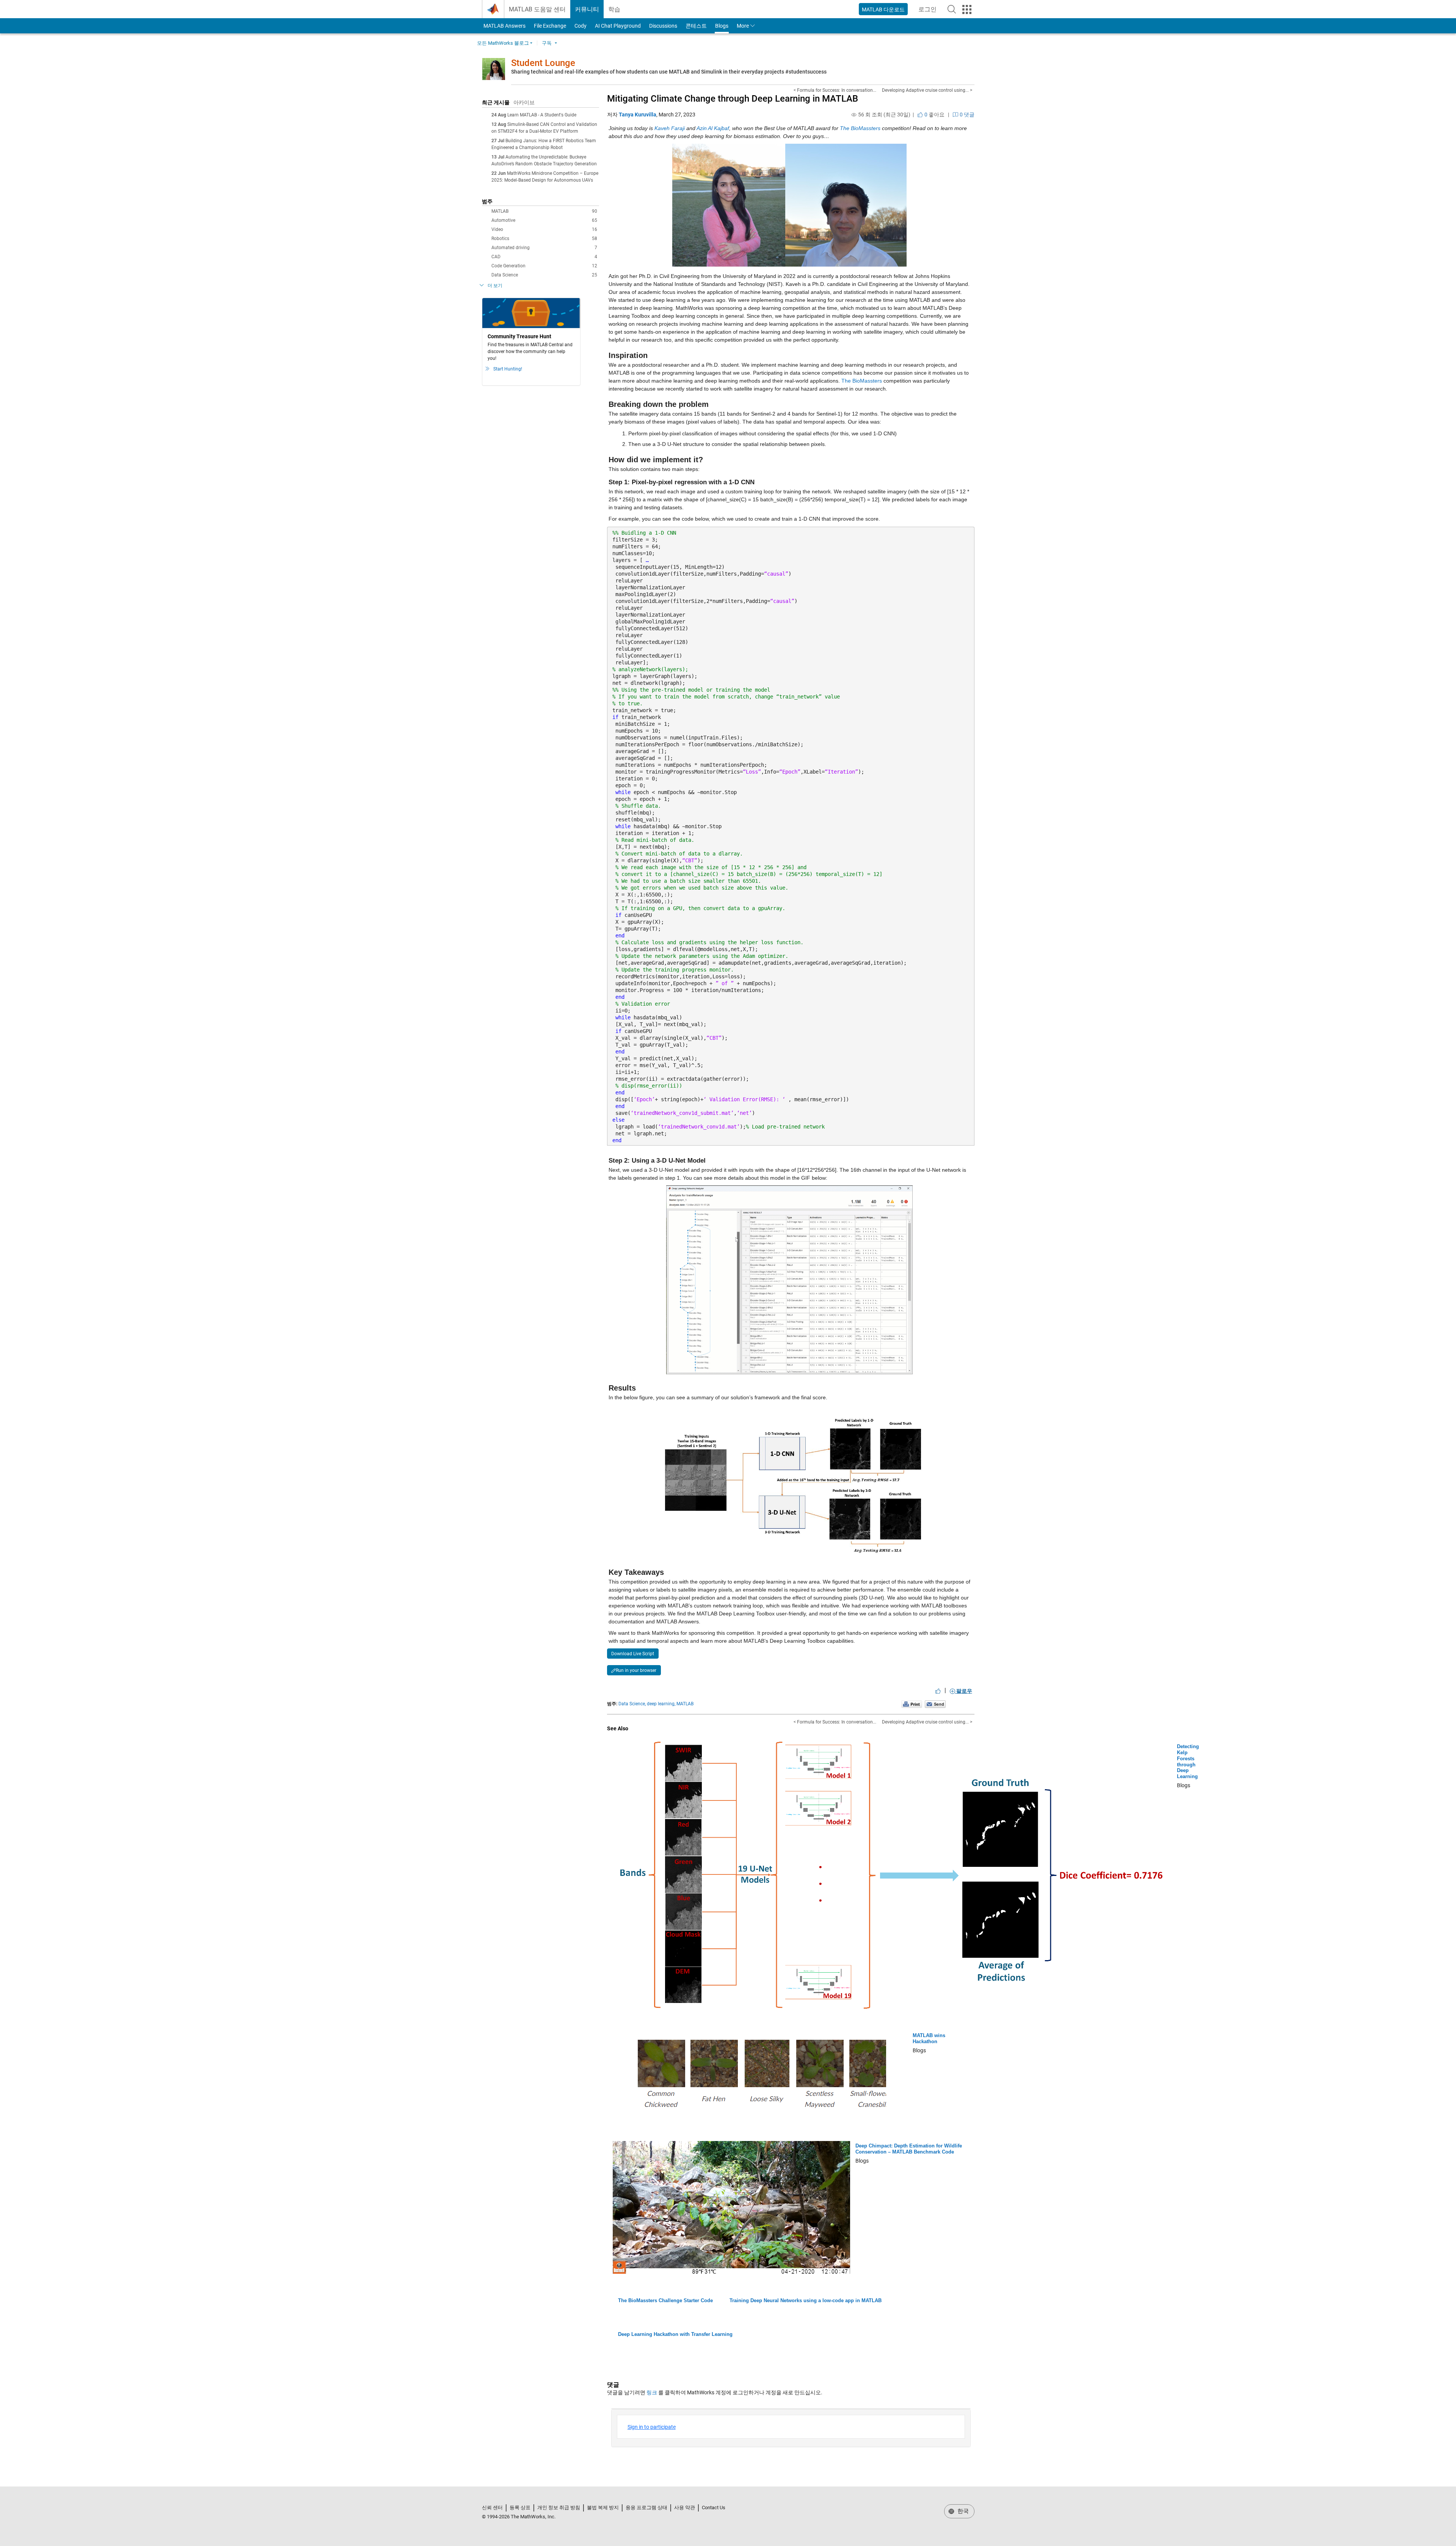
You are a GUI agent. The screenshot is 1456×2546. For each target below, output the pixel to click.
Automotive (544, 220)
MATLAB (544, 211)
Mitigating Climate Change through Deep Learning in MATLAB (733, 99)
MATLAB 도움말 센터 (537, 9)
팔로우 (964, 1691)
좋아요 (934, 115)
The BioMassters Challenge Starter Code (665, 2300)
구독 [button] (547, 43)
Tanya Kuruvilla (638, 115)
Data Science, (632, 1704)
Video (544, 229)
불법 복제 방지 (603, 2508)
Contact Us (714, 2508)
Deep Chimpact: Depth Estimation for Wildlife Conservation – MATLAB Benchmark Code (909, 2149)
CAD (544, 257)
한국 (962, 2511)
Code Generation (544, 266)
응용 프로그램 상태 (646, 2508)
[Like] (938, 1691)
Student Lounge (543, 63)
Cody (581, 26)
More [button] (743, 26)
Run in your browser (636, 1670)
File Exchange (550, 26)
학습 (614, 9)
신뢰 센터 (492, 2508)
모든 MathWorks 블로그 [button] (503, 43)
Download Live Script (633, 1654)
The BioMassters (862, 381)
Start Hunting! (508, 369)
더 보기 (495, 286)
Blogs (722, 26)
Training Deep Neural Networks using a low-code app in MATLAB (806, 2300)
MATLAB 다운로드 (883, 9)
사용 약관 (685, 2508)
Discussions (663, 26)
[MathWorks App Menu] (967, 9)
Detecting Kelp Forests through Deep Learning (1188, 1761)
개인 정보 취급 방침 (559, 2508)
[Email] (935, 1704)
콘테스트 (696, 26)
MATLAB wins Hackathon (929, 2038)
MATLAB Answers (504, 26)
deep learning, (661, 1704)
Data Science (544, 275)
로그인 (930, 12)
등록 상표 (520, 2508)
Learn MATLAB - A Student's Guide (542, 115)
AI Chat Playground (618, 26)
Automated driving (544, 248)
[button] (952, 9)
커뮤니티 (587, 9)
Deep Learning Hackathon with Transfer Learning (675, 2334)
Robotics (544, 239)
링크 (652, 2392)
